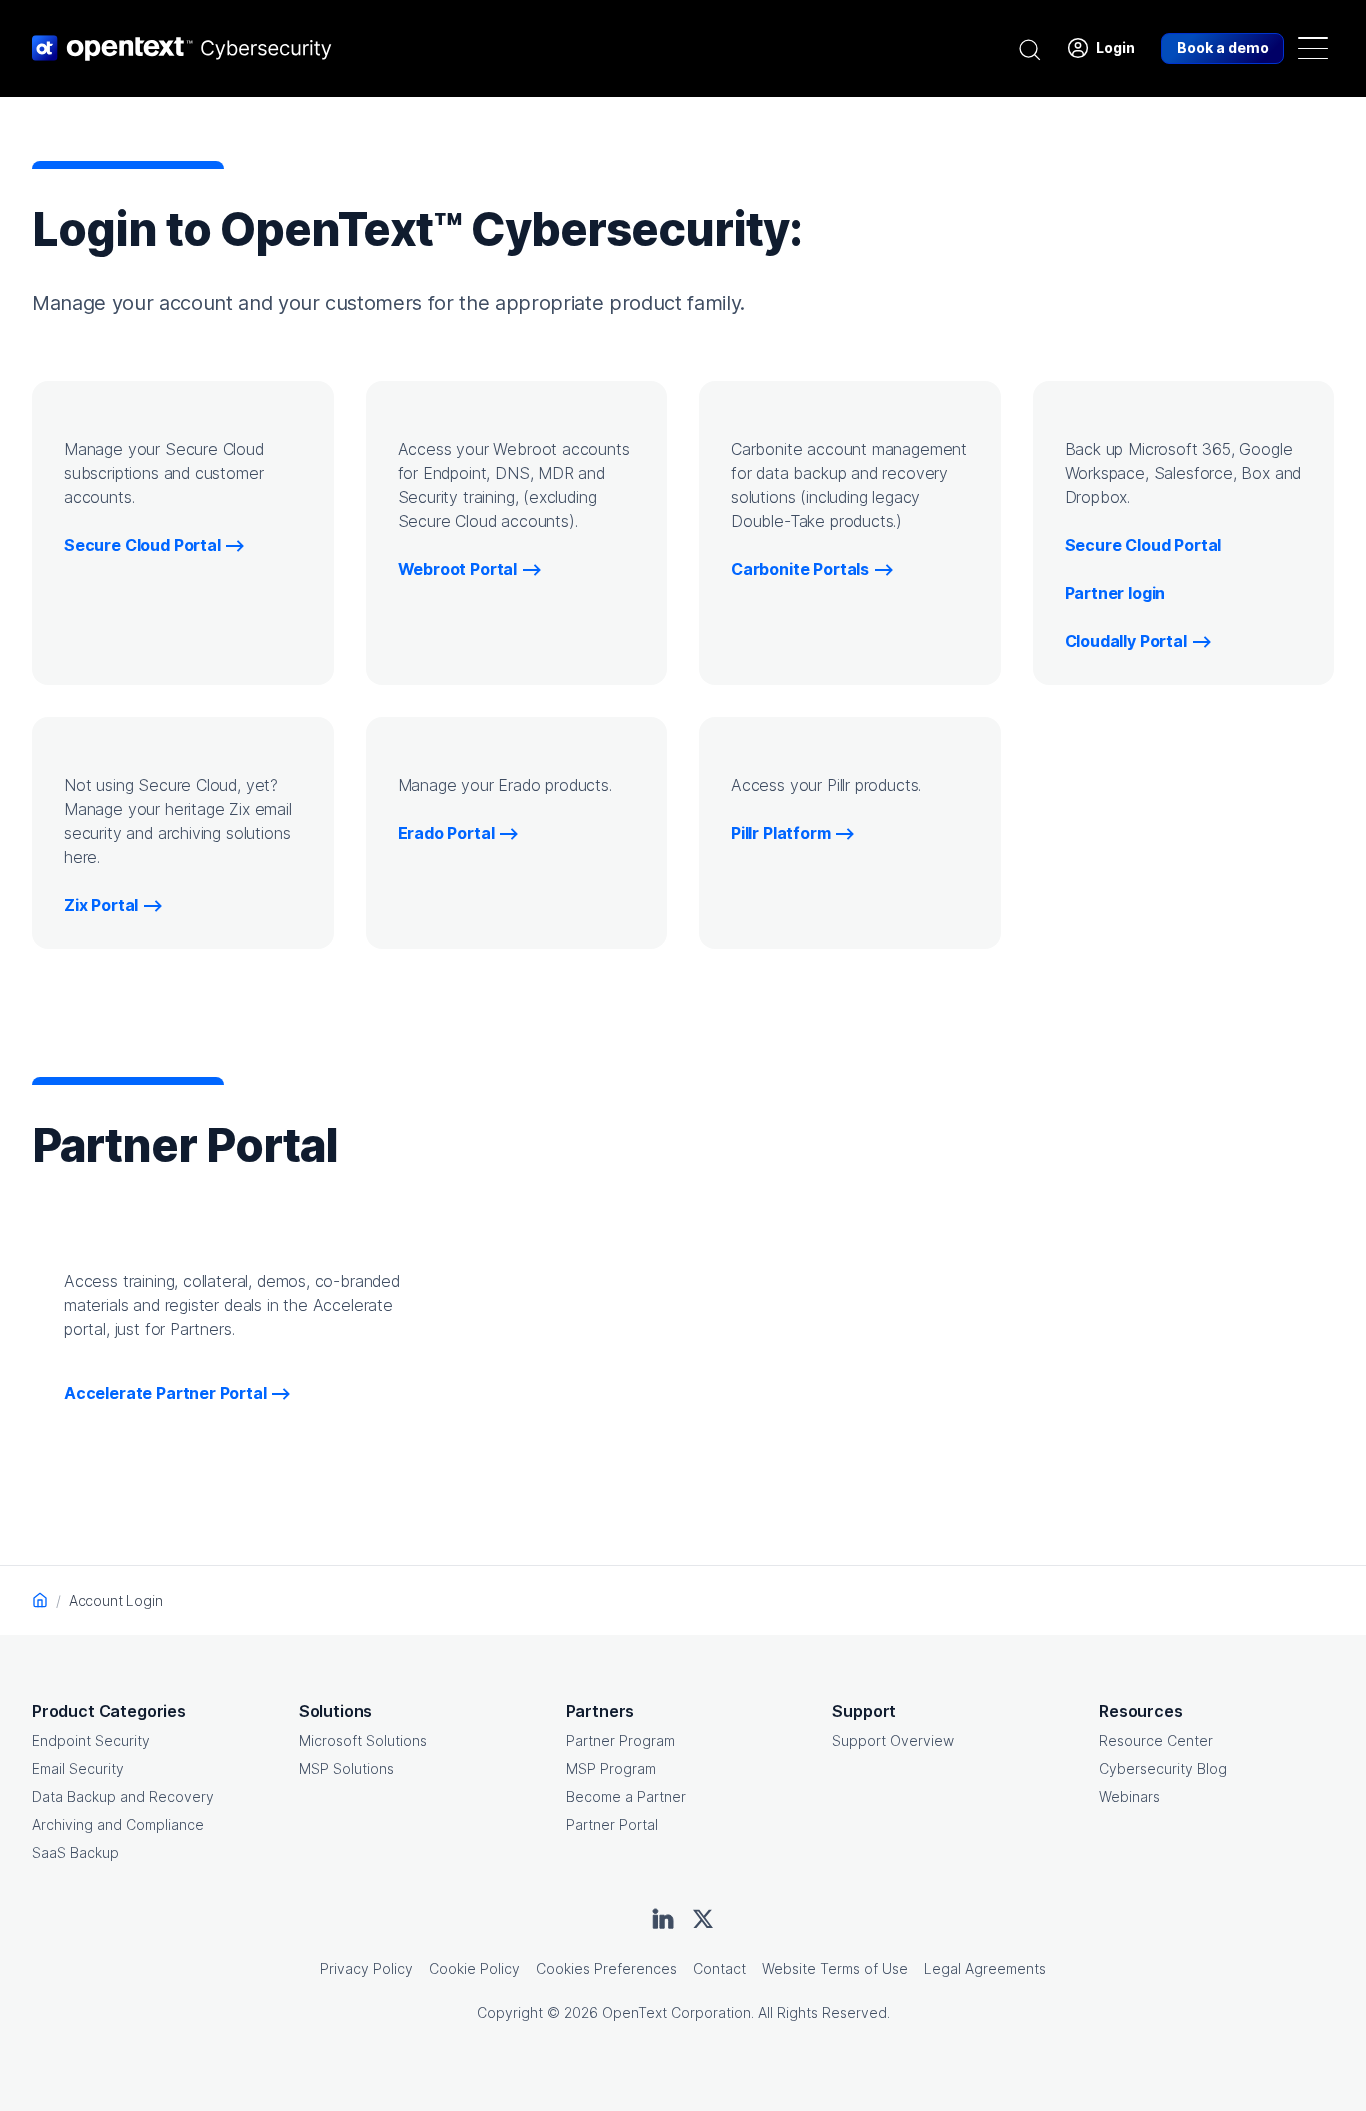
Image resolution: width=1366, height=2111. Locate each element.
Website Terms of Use (835, 1968)
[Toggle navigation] (1313, 48)
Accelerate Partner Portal (165, 1393)
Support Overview (893, 1740)
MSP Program (611, 1768)
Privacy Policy (366, 1968)
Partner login (1115, 593)
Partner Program (620, 1740)
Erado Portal (446, 833)
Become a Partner (626, 1796)
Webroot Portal (458, 569)
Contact (719, 1968)
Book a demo (1223, 47)
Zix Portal (101, 905)
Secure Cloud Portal (142, 545)
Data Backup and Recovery (123, 1796)
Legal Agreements (985, 1968)
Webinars (1129, 1796)
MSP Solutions (346, 1768)
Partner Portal (612, 1824)
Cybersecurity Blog (1163, 1768)
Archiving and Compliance (118, 1824)
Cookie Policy (474, 1968)
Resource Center (1156, 1740)
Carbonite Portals (800, 569)
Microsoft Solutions (363, 1740)
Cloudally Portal (1126, 641)
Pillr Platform (781, 833)
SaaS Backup (75, 1852)
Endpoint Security (91, 1740)
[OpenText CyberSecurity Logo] (182, 48)
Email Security (78, 1768)
